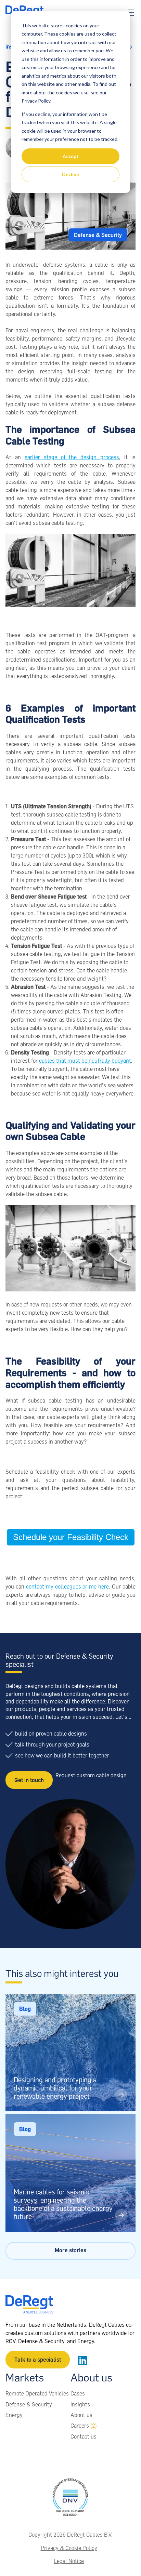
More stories (70, 2250)
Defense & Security (98, 235)
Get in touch (29, 1780)
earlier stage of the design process (72, 457)
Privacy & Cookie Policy (69, 2548)
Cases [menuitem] (78, 2393)
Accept (71, 156)
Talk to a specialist (38, 2360)
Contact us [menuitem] (84, 2436)
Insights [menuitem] (80, 2404)
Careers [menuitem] (84, 2426)
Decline (70, 174)
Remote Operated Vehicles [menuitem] (37, 2393)
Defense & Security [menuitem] (29, 2404)
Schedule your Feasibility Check (71, 1537)
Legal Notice (69, 2561)
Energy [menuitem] (14, 2415)
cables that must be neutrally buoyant (85, 1061)
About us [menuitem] (81, 2415)
